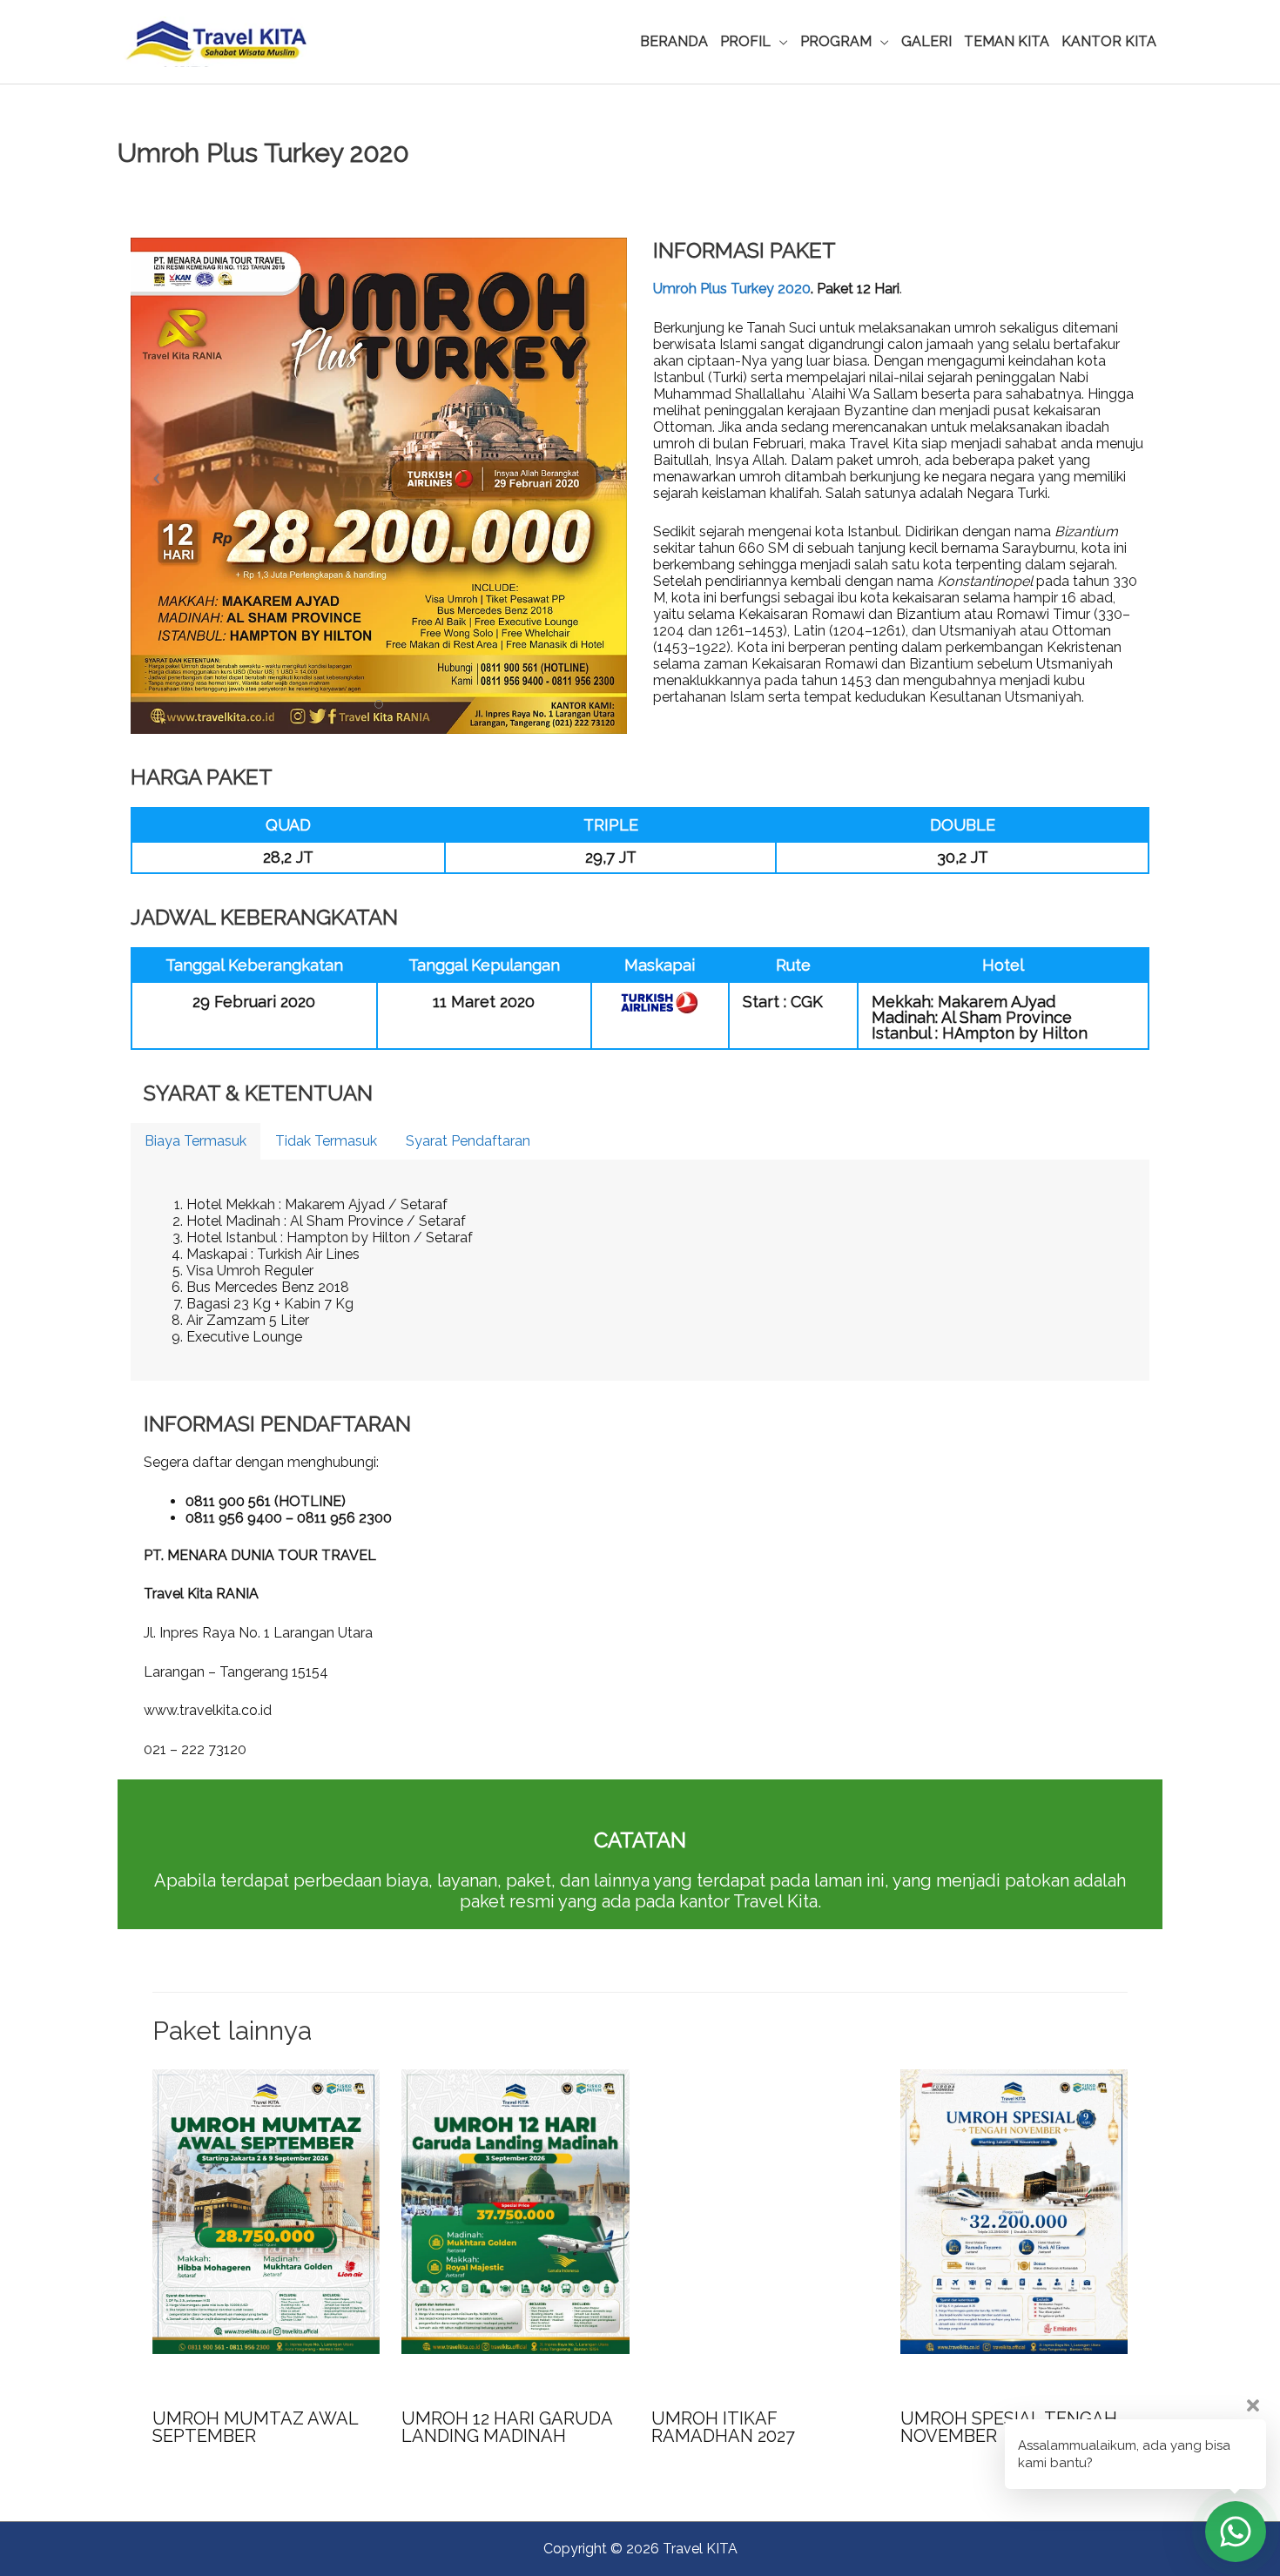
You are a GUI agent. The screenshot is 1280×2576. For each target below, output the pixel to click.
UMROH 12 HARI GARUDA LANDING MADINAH (507, 2427)
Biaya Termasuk (195, 1141)
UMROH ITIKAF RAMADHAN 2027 (723, 2427)
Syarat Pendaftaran (468, 1141)
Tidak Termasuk (326, 1141)
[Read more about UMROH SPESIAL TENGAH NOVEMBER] (1014, 2211)
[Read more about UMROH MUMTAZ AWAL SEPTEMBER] (266, 2211)
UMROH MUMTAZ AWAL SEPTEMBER (255, 2427)
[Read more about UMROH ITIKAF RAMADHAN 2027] (765, 2211)
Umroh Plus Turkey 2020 (732, 289)
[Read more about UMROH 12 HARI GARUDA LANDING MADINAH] (515, 2211)
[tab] (195, 1141)
